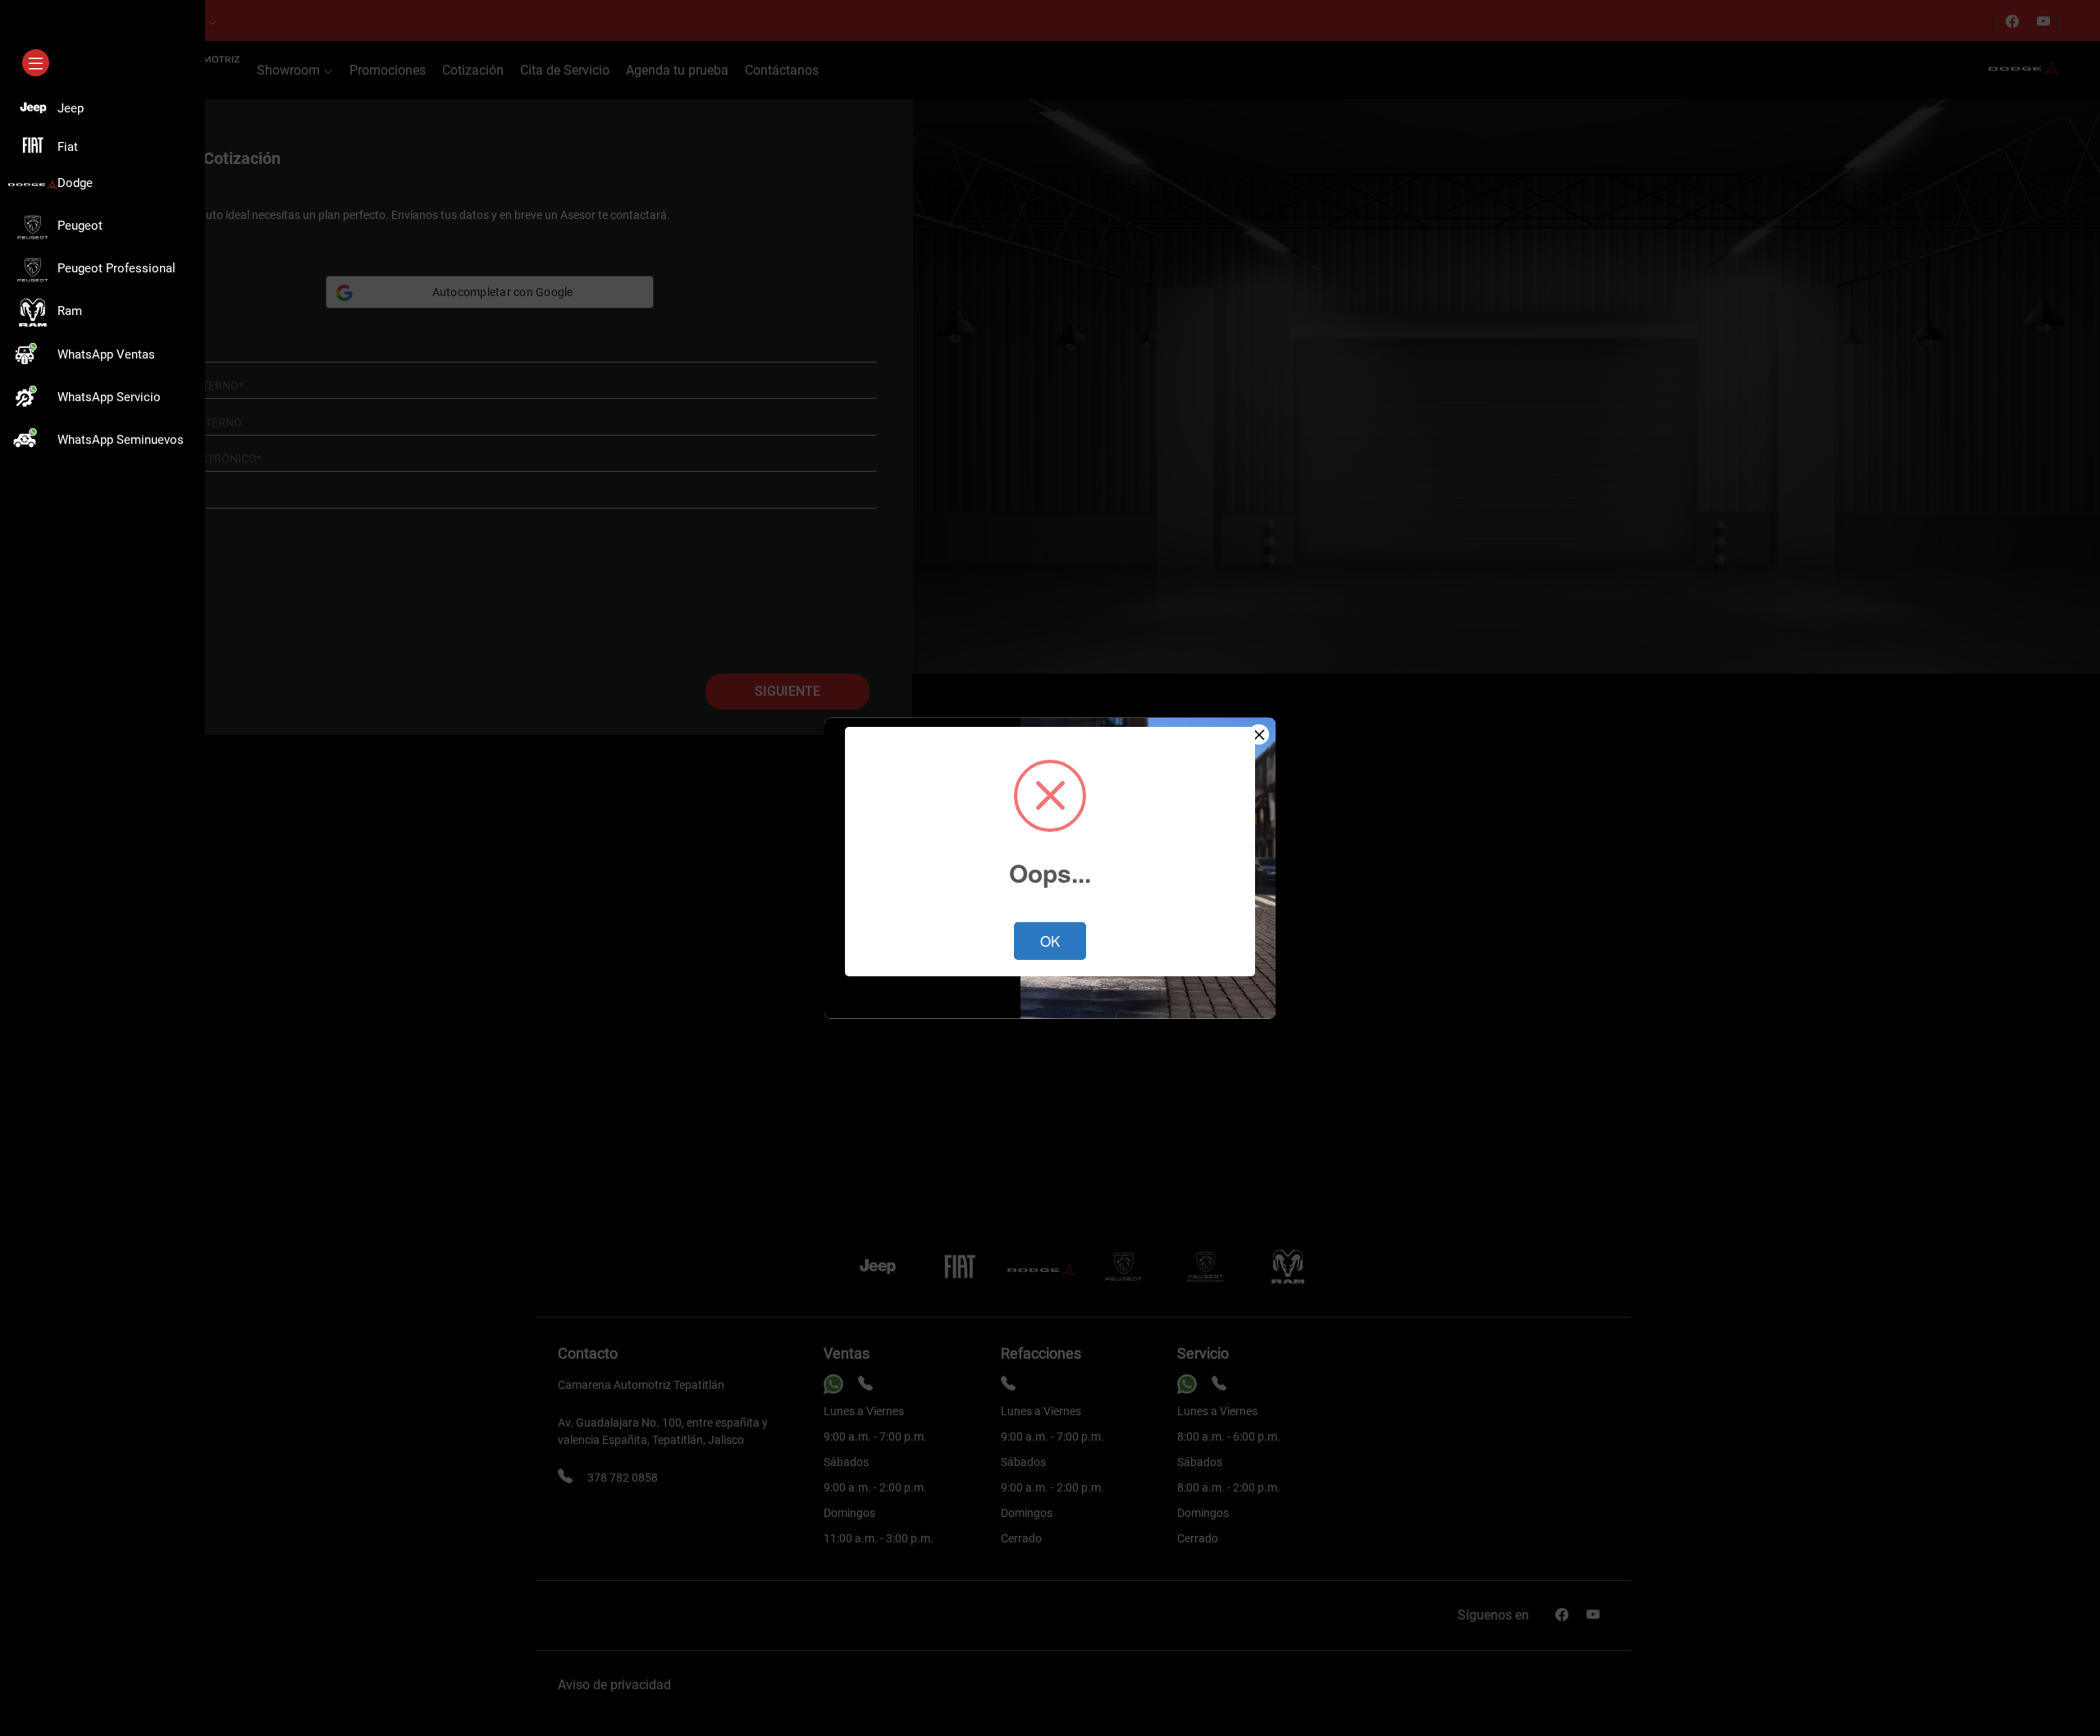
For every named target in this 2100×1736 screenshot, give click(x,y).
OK (1050, 941)
